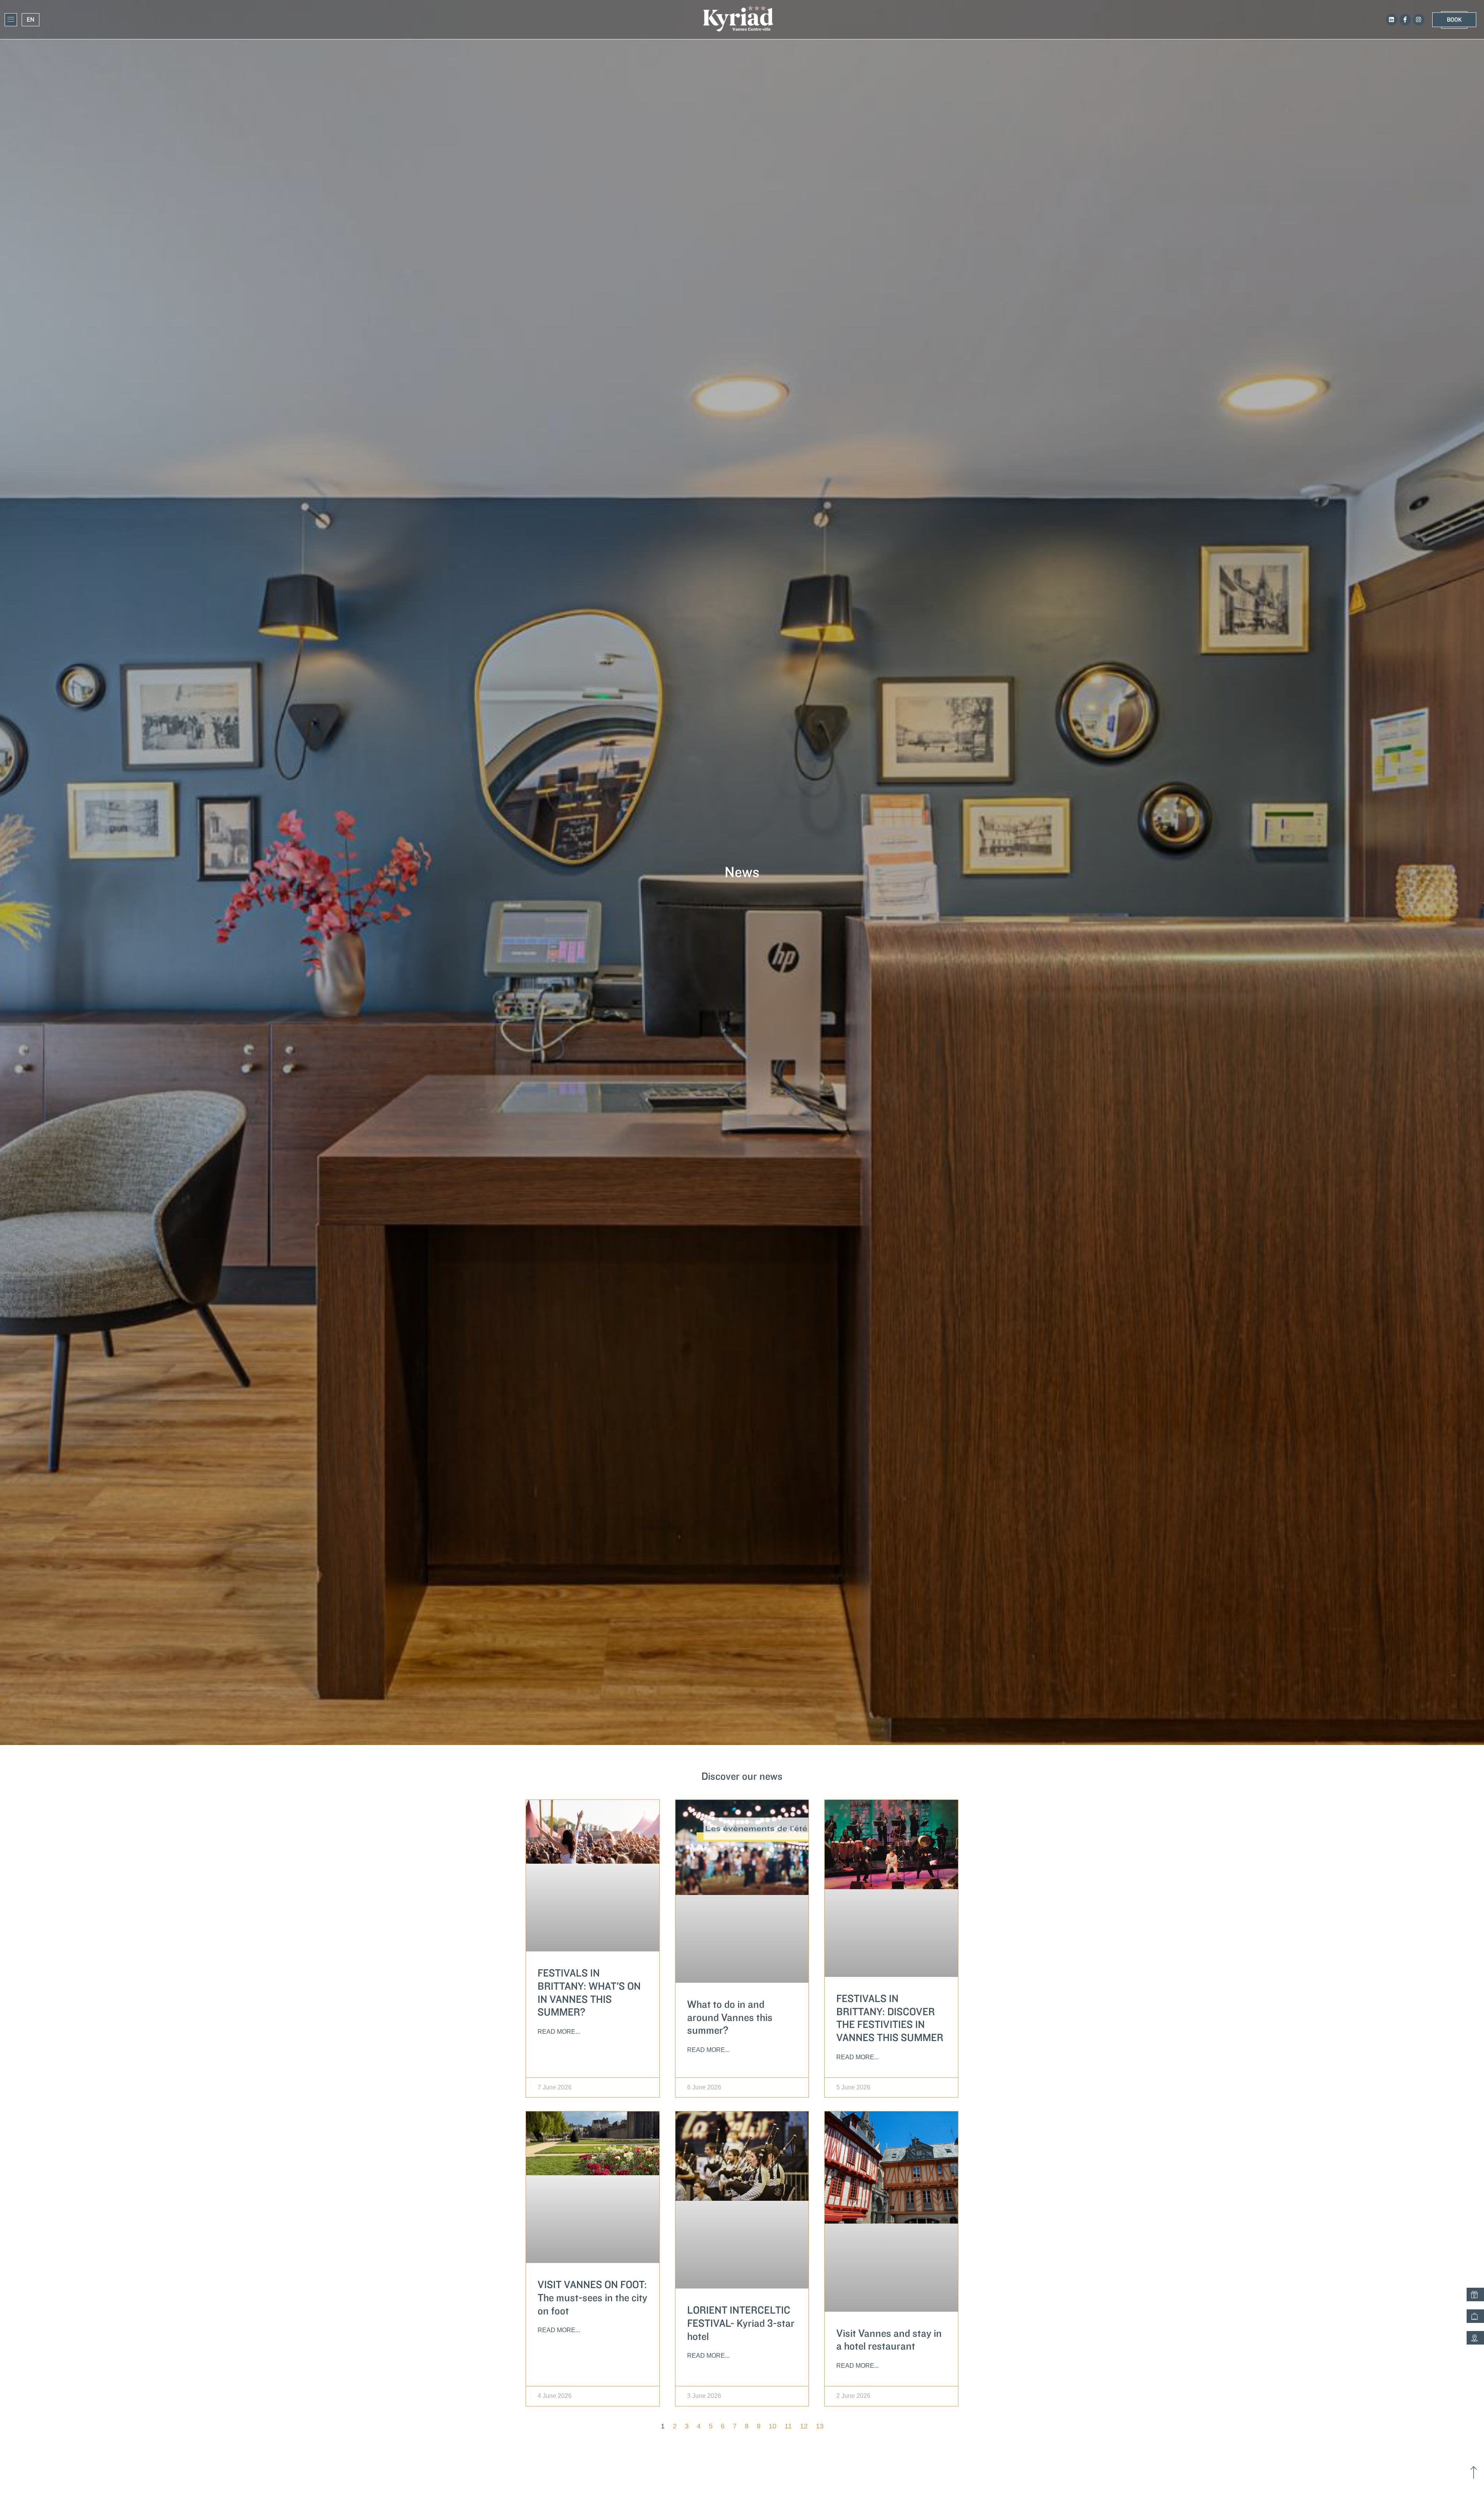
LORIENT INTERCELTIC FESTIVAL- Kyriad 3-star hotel (741, 2323)
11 (788, 2426)
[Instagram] (1419, 20)
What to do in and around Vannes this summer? (730, 2018)
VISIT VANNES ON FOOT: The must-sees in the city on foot (592, 2298)
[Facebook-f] (1405, 20)
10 (773, 2426)
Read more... (559, 2032)
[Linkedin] (1392, 20)
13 (820, 2426)
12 (804, 2426)
